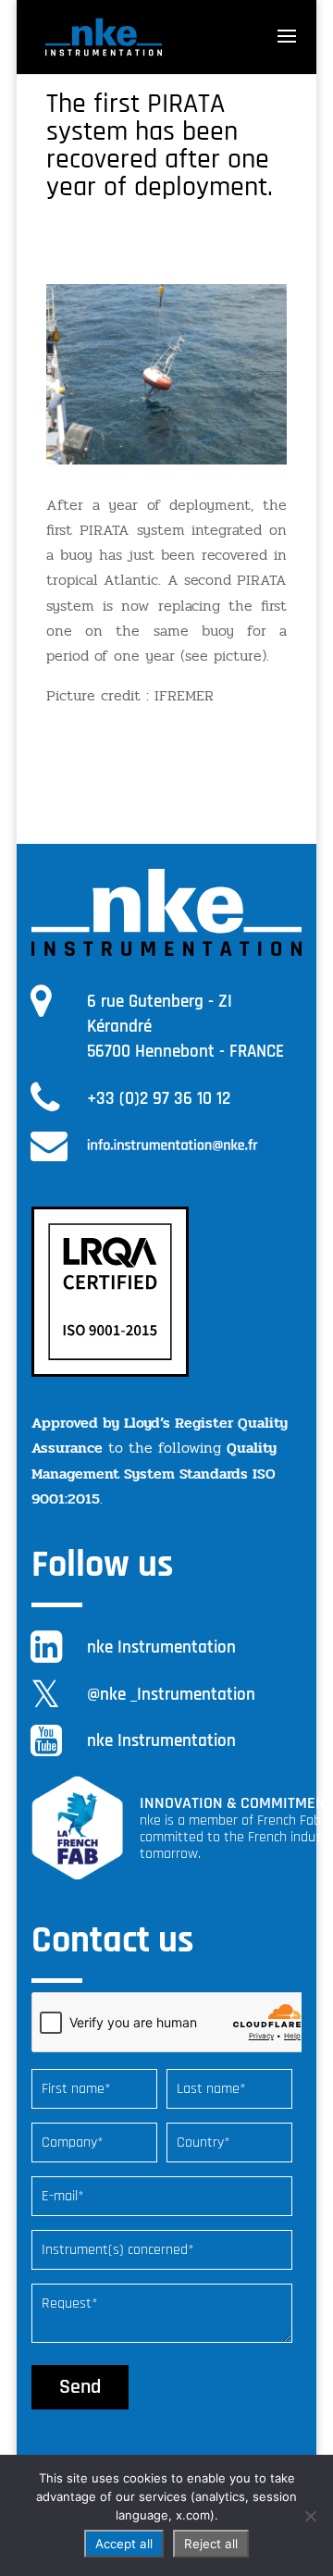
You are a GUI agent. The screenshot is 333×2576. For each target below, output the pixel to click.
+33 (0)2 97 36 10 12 (159, 1099)
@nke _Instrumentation (171, 1695)
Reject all (211, 2544)
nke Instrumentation (161, 1647)
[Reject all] (310, 2516)
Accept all (124, 2544)
